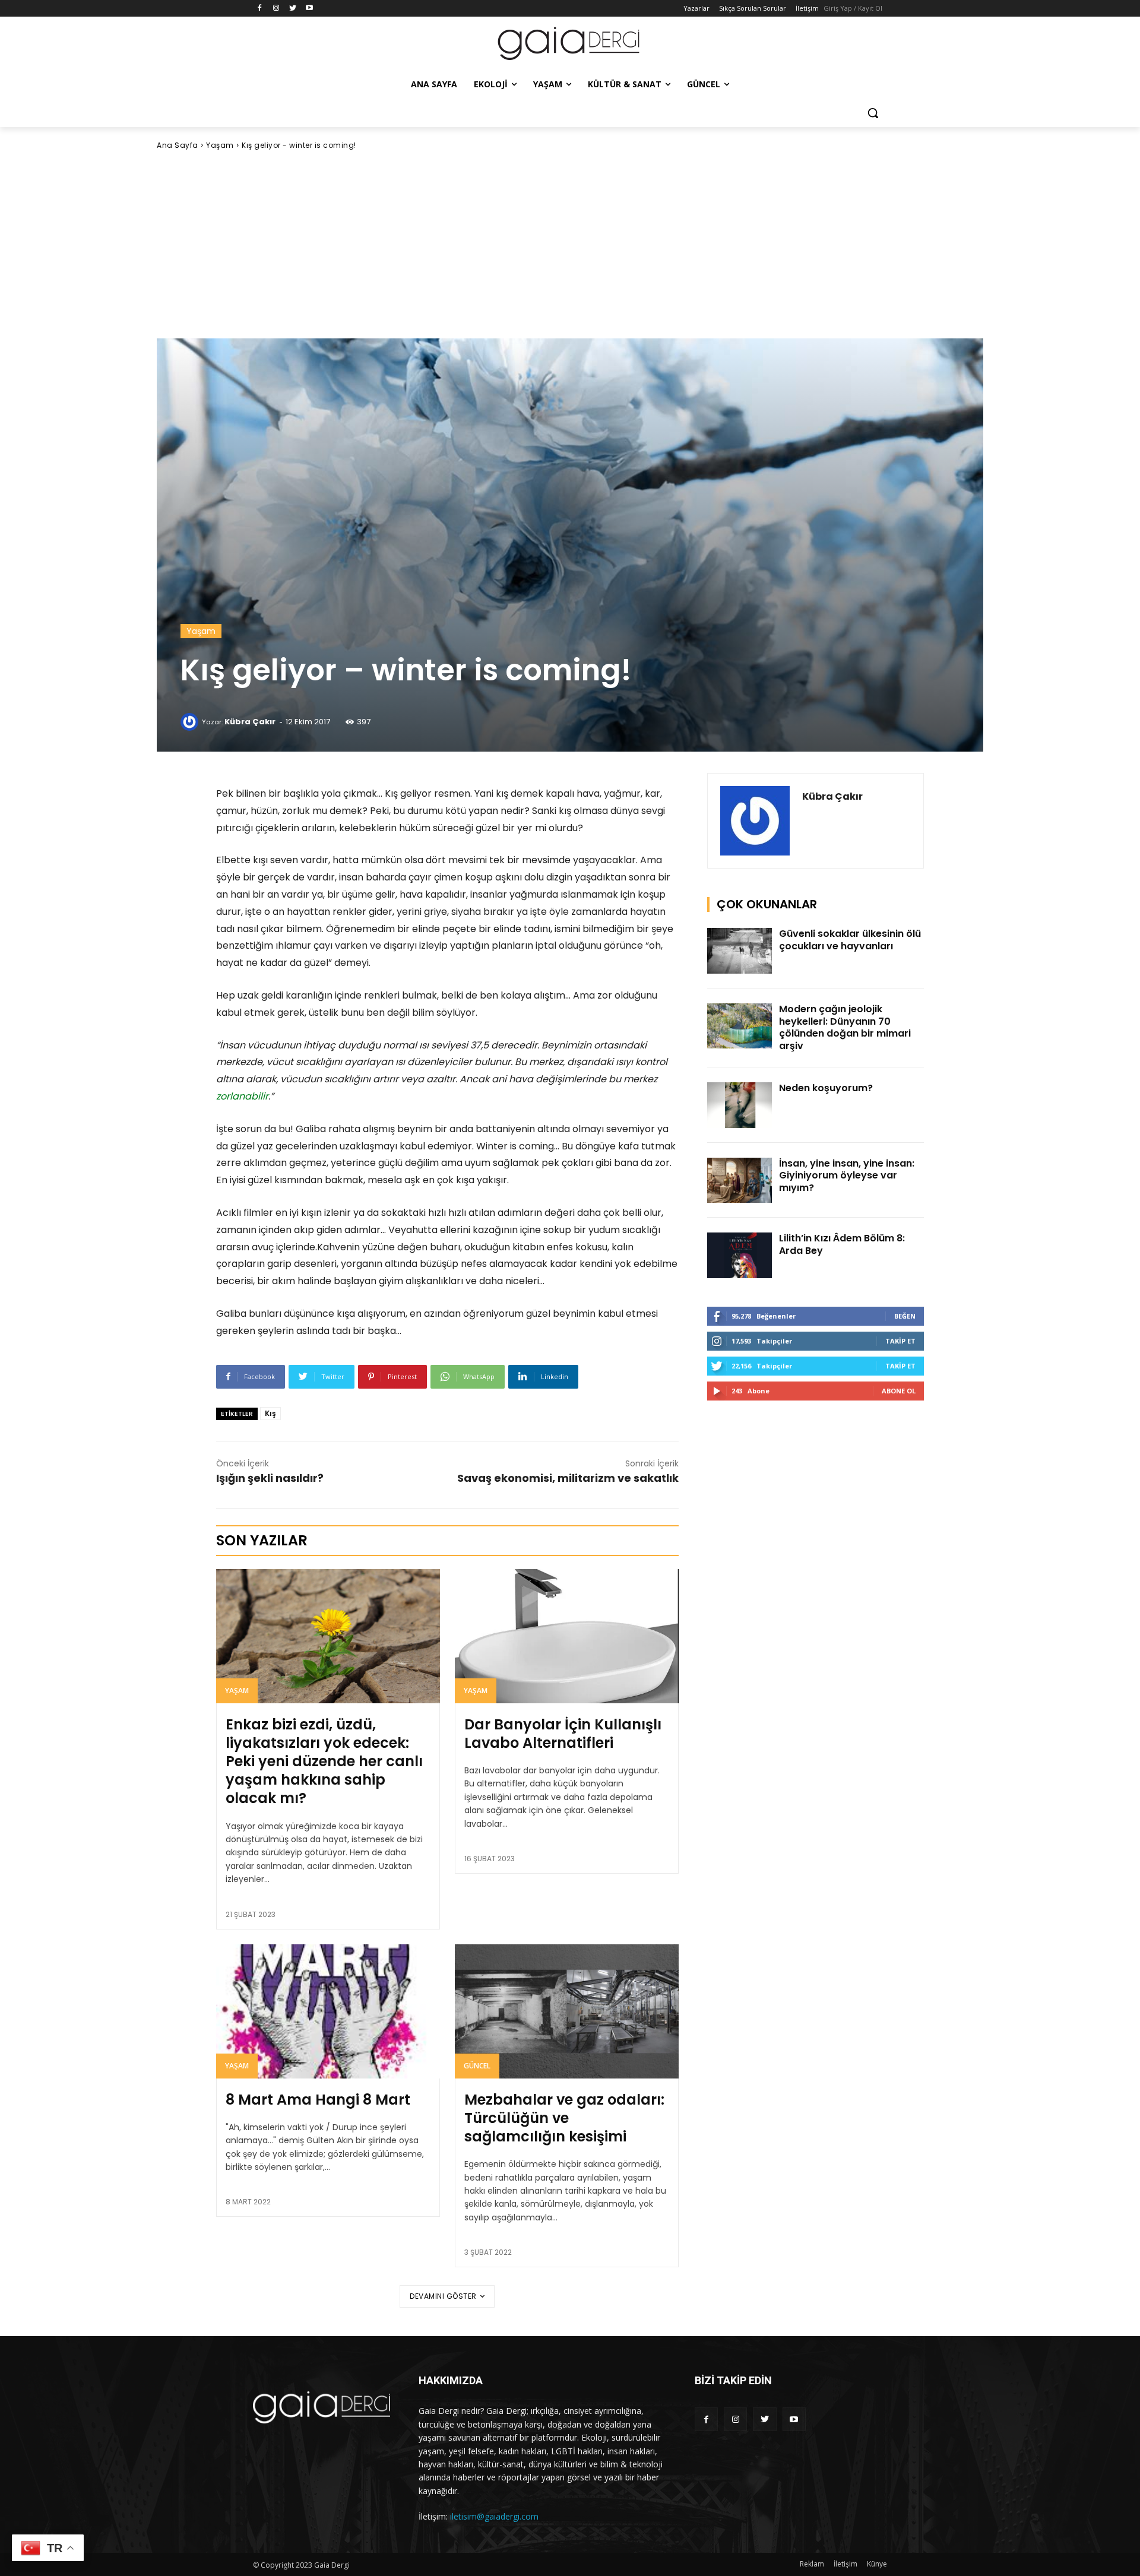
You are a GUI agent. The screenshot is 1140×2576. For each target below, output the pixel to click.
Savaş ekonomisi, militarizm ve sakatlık (568, 1478)
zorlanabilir (242, 1096)
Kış (270, 1413)
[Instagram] (276, 9)
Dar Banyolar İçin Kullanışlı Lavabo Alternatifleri (563, 1734)
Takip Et (900, 1341)
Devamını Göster (443, 2296)
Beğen (905, 1316)
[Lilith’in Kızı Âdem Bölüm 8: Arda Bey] (740, 1255)
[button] (873, 113)
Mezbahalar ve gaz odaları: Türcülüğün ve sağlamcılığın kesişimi (564, 2118)
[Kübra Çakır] (191, 722)
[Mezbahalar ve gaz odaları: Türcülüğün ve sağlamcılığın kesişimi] (567, 2011)
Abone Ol (899, 1391)
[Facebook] (260, 9)
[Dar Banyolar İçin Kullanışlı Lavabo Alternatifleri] (567, 1636)
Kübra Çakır (250, 722)
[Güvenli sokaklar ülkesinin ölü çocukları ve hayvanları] (740, 951)
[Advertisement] (570, 245)
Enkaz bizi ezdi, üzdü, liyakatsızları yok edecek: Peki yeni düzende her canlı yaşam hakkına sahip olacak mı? (324, 1761)
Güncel (477, 2066)
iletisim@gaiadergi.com (494, 2516)
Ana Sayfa (178, 145)
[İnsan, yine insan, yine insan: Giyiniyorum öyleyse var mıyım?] (740, 1181)
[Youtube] (309, 9)
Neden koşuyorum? (826, 1088)
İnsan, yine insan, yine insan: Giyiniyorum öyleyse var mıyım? (847, 1176)
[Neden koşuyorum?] (740, 1105)
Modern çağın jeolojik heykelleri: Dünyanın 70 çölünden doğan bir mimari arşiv (845, 1027)
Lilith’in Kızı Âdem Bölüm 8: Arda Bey (842, 1244)
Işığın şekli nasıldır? (270, 1478)
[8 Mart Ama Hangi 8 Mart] (328, 2011)
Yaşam (220, 145)
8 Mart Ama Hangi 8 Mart (318, 2100)
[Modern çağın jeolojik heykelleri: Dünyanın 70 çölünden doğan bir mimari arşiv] (740, 1026)
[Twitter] (293, 9)
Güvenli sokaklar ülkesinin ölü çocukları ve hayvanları (850, 940)
